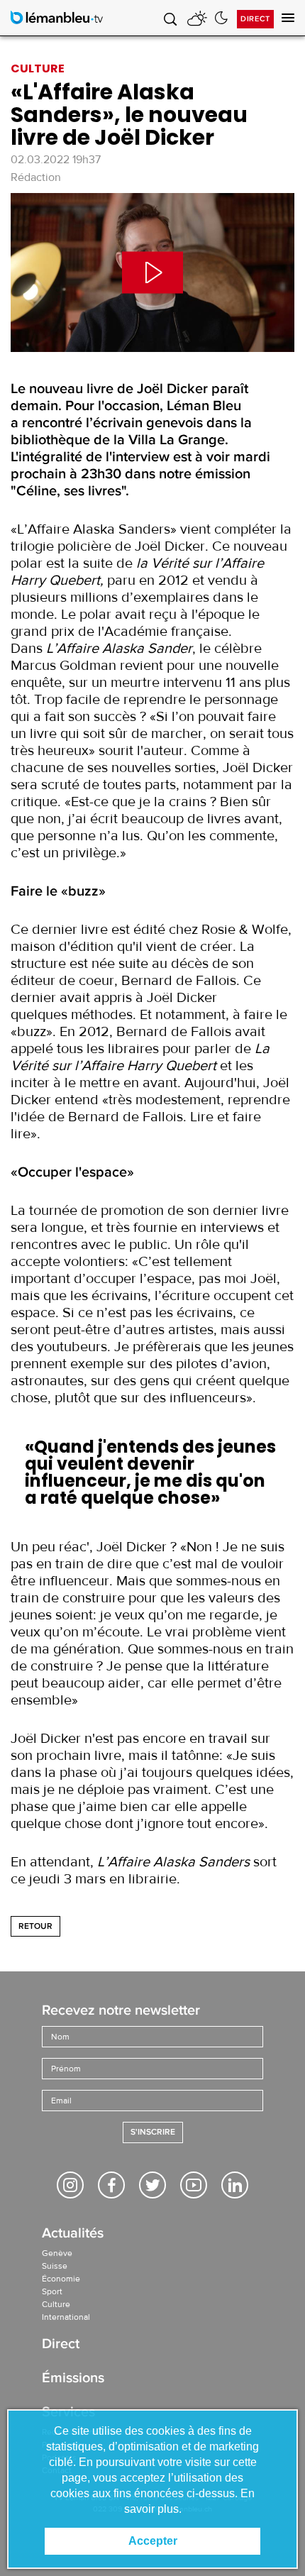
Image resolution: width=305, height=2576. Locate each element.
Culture (56, 2304)
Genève (57, 2253)
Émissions (73, 2379)
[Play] (152, 273)
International (66, 2317)
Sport (52, 2291)
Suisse (55, 2266)
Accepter (153, 2541)
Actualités (73, 2234)
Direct (255, 19)
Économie (61, 2279)
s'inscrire (153, 2132)
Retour (35, 1926)
